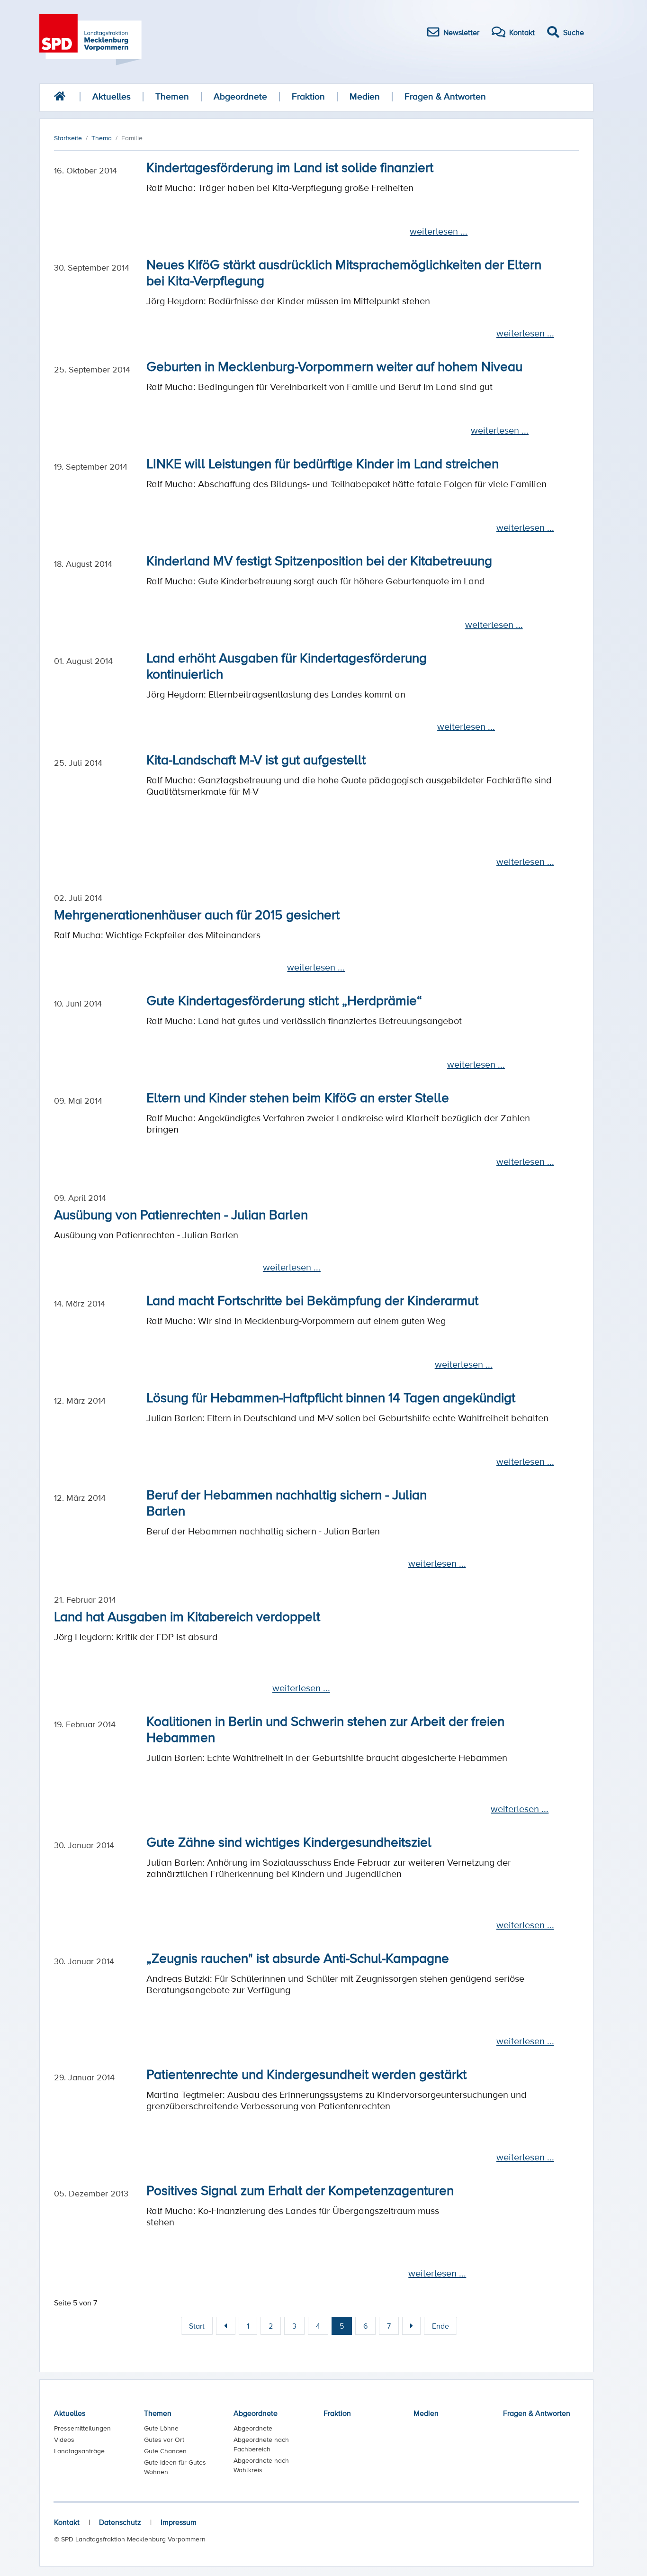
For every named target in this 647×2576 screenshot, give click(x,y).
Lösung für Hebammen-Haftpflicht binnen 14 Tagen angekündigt (331, 1397)
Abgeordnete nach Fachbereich (261, 2444)
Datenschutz (120, 2522)
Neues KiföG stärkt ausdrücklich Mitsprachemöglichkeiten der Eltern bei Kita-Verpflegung (344, 272)
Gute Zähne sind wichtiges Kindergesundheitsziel (289, 1841)
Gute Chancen (165, 2451)
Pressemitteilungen (82, 2428)
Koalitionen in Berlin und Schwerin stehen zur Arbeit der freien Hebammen (325, 1729)
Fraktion (308, 96)
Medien (365, 96)
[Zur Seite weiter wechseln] (411, 2326)
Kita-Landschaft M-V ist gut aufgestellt (256, 759)
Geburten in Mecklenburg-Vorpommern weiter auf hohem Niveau (334, 366)
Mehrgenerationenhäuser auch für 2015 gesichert (197, 914)
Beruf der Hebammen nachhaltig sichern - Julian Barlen (287, 1502)
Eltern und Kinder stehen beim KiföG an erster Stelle (298, 1097)
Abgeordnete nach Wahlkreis (261, 2465)
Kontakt (67, 2522)
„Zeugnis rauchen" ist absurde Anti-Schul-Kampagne (298, 1958)
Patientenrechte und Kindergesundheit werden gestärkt (306, 2074)
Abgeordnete (240, 96)
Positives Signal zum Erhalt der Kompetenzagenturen (300, 2190)
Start (197, 2326)
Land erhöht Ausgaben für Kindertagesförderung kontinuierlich (287, 665)
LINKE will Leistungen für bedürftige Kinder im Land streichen (323, 463)
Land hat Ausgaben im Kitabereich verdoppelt (187, 1616)
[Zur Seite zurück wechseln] (226, 2326)
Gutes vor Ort (164, 2440)
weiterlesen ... (439, 231)
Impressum (179, 2522)
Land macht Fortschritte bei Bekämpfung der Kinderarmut (312, 1300)
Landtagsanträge (79, 2451)
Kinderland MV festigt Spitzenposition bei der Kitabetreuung (319, 560)
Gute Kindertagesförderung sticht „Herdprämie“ (284, 1000)
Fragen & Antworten (445, 96)
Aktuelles (112, 96)
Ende (440, 2326)
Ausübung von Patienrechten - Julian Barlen (181, 1214)
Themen (172, 96)
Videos (64, 2440)
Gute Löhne (161, 2428)
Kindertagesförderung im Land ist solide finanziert (290, 167)
